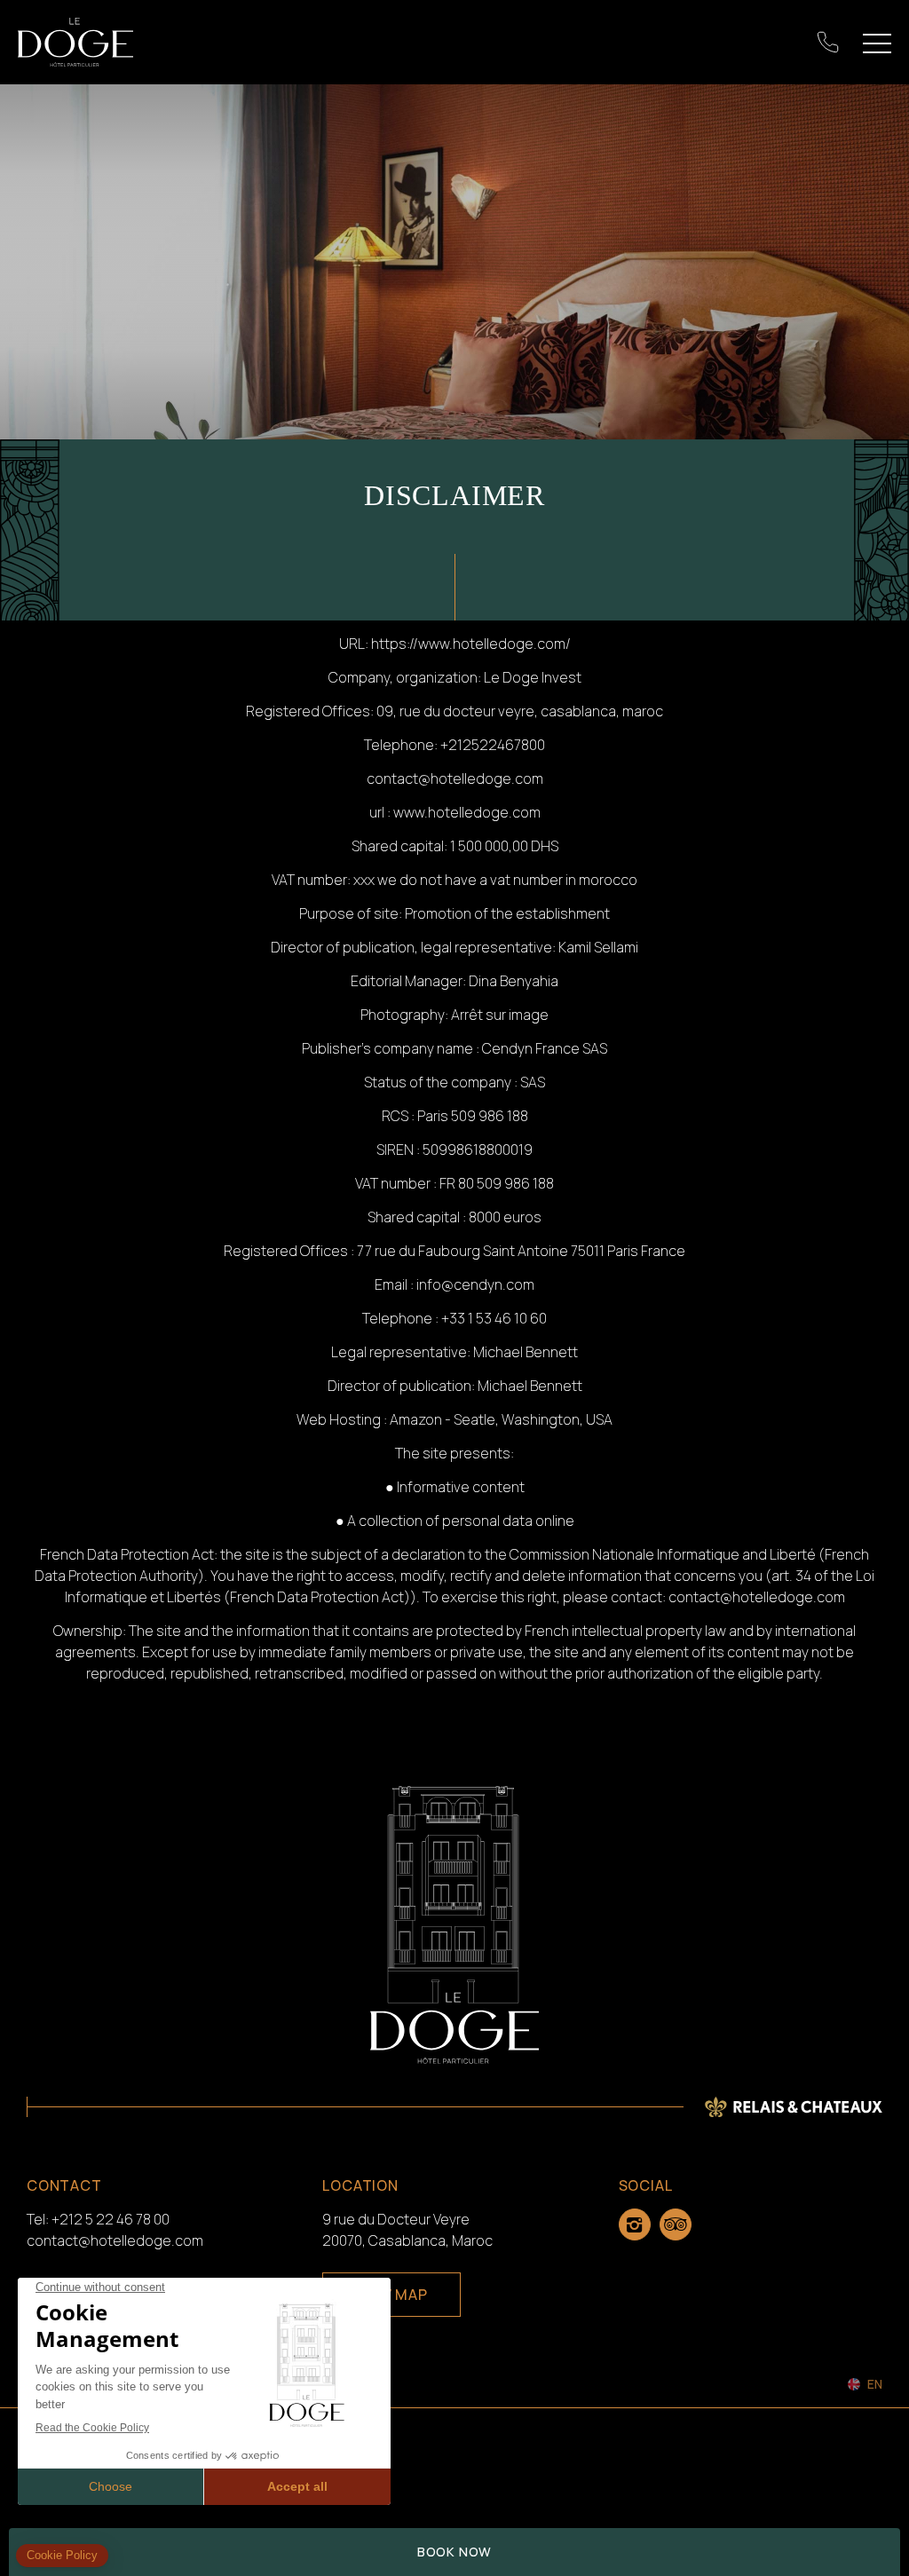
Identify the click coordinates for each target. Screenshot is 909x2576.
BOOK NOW (454, 2552)
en (875, 2384)
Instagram (635, 2224)
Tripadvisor (676, 2224)
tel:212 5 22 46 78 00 (828, 43)
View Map (391, 2295)
